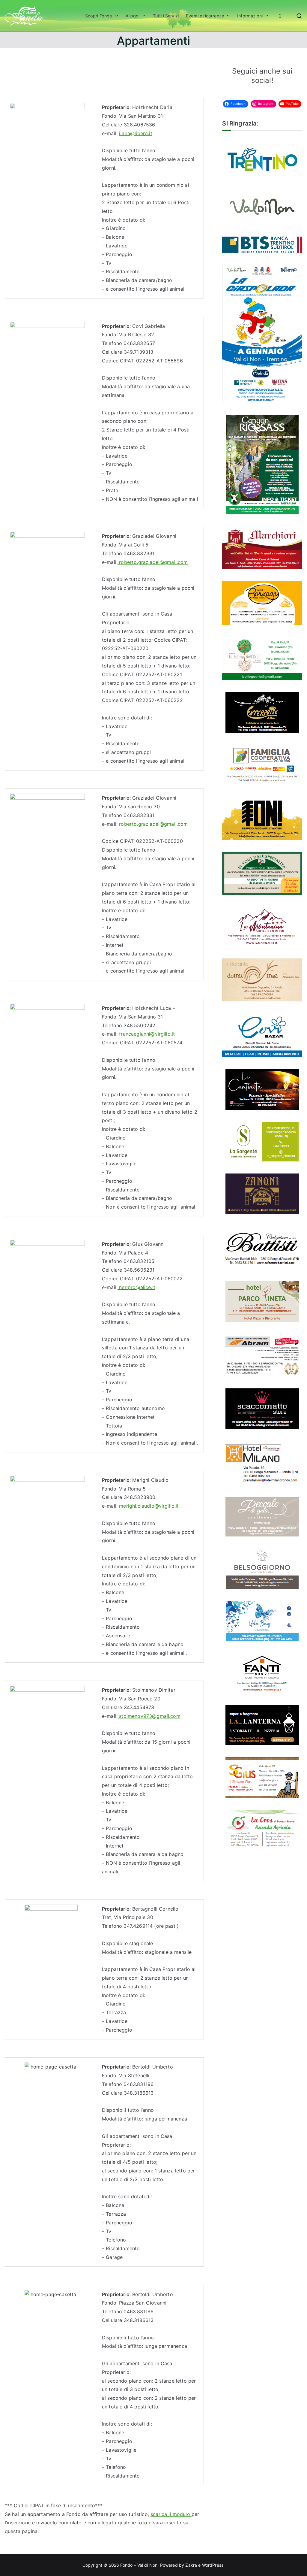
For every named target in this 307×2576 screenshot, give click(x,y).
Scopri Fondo (99, 16)
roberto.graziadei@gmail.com (153, 562)
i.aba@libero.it (136, 133)
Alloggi (133, 16)
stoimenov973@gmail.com (149, 1716)
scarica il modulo (171, 2514)
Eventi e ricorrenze (205, 16)
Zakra (191, 2565)
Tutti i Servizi (166, 16)
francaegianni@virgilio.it (146, 1034)
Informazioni (250, 16)
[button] (115, 16)
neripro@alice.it (136, 1287)
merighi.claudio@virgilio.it (148, 1506)
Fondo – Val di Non (139, 2565)
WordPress (213, 2565)
